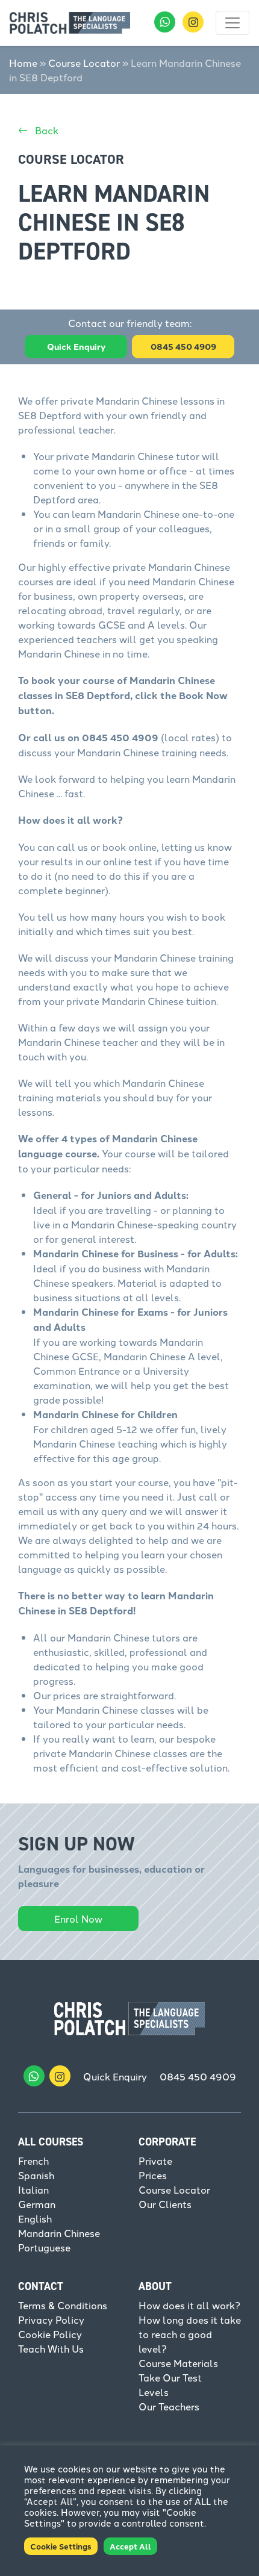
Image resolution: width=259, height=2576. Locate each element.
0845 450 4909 (198, 2076)
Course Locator (84, 63)
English (35, 2218)
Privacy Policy (51, 2319)
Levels (154, 2392)
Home (23, 63)
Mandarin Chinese (59, 2233)
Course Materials (178, 2363)
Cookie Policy (50, 2334)
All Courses (51, 2142)
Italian (33, 2189)
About (155, 2286)
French (33, 2161)
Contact (41, 2286)
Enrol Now (78, 1918)
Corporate (167, 2142)
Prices (153, 2175)
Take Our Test (170, 2377)
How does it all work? (189, 2305)
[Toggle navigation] (232, 23)
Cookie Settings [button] (61, 2546)
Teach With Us (51, 2348)
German (37, 2204)
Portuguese (44, 2247)
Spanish (36, 2175)
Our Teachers (169, 2406)
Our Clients (165, 2204)
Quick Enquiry (76, 346)
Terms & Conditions (63, 2305)
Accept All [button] (130, 2546)
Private (155, 2161)
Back (45, 130)
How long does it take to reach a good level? (190, 2334)
